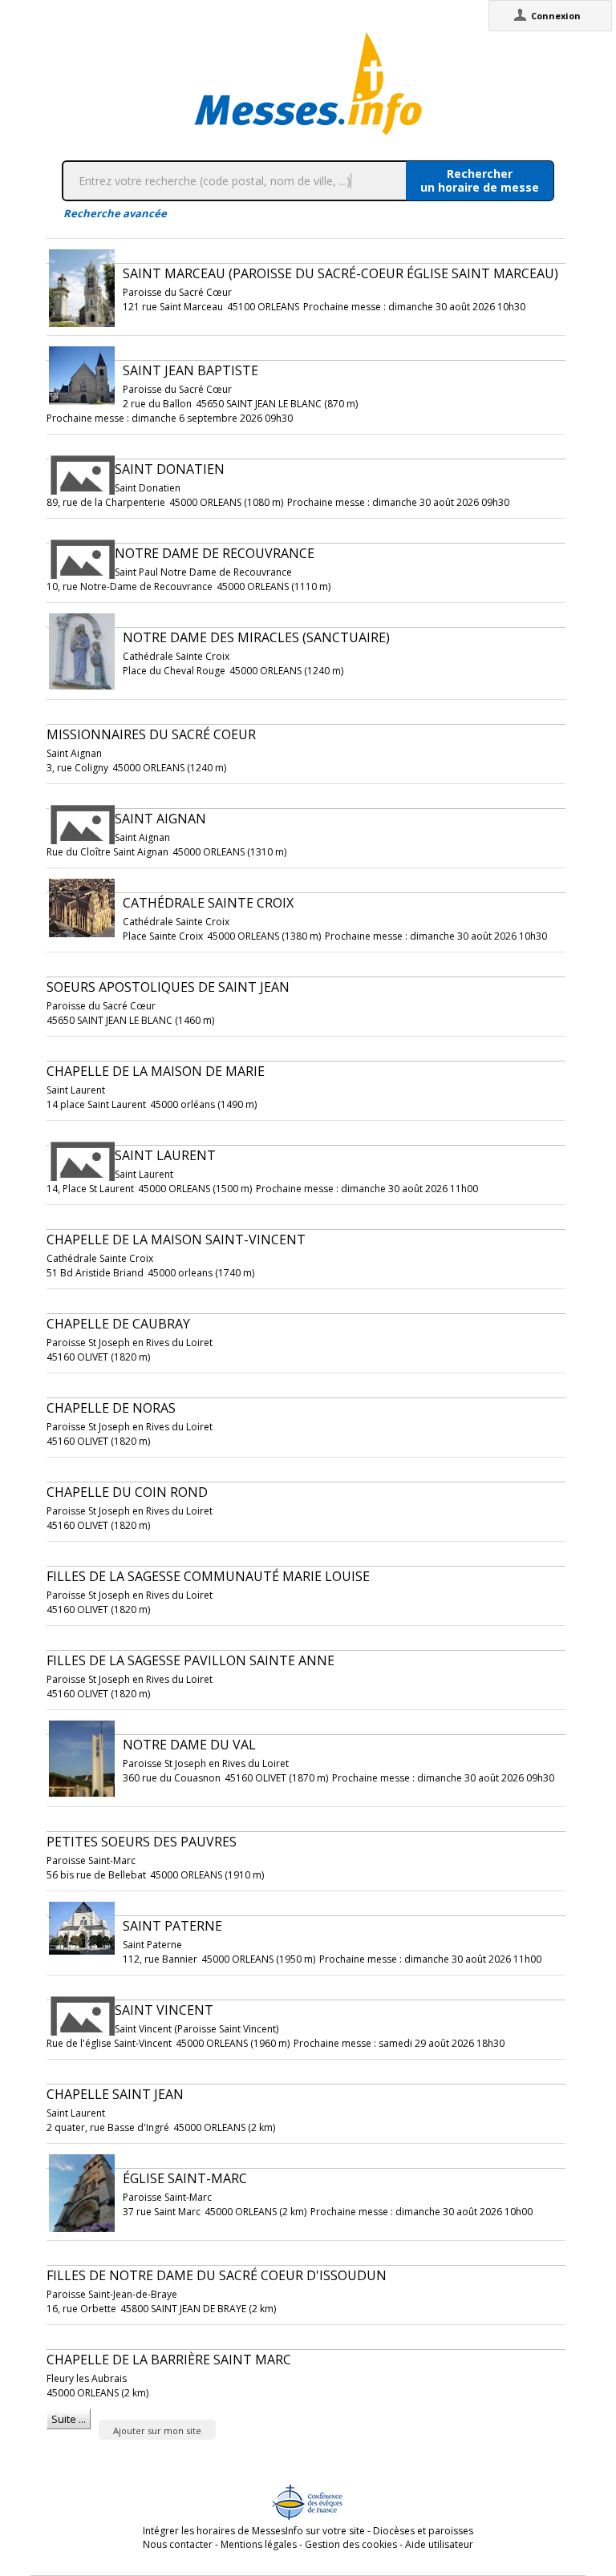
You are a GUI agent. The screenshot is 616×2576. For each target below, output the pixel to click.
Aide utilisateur (439, 2544)
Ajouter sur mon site (157, 2430)
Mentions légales (259, 2544)
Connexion (556, 16)
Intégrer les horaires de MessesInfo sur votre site (254, 2531)
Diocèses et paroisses (423, 2531)
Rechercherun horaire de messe (480, 180)
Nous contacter (178, 2544)
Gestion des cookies (351, 2544)
